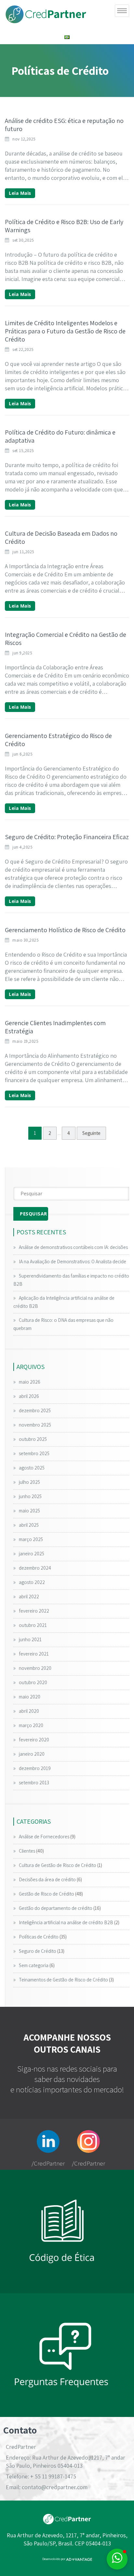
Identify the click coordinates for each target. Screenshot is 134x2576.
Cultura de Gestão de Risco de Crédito (58, 1865)
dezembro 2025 (35, 1410)
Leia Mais (20, 193)
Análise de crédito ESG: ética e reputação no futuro (64, 125)
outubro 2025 (33, 1439)
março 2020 (31, 1725)
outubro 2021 (33, 1625)
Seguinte (91, 1133)
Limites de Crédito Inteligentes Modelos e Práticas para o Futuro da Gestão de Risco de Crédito (65, 331)
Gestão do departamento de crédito (56, 1908)
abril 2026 (29, 1396)
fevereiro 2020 (34, 1740)
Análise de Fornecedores (44, 1837)
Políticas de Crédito (39, 1937)
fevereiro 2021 (34, 1654)
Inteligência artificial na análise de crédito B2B (66, 1922)
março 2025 (31, 1539)
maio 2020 (30, 1697)
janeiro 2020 (32, 1754)
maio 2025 (29, 1511)
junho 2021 (30, 1639)
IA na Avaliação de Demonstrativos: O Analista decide (73, 1261)
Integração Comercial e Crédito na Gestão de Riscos (66, 639)
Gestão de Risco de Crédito (47, 1894)
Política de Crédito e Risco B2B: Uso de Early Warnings (64, 226)
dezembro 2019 (35, 1768)
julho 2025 (29, 1482)
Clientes (27, 1851)
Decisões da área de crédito (47, 1879)
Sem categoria (34, 1965)
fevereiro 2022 (34, 1611)
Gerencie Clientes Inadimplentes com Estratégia (55, 1027)
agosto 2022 (32, 1582)
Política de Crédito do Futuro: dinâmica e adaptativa (60, 436)
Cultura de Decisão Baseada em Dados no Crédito (61, 537)
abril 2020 (29, 1711)
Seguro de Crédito (38, 1951)
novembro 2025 (35, 1425)
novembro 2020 (35, 1668)
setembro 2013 (34, 1783)
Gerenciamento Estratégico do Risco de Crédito (58, 740)
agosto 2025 (32, 1468)
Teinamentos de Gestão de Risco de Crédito (63, 1980)
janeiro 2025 (32, 1554)
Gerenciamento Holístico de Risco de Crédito (65, 930)
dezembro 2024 (35, 1568)
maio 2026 (30, 1382)
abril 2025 (29, 1525)
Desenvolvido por (54, 2559)
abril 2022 (29, 1597)
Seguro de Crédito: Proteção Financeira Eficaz (67, 837)
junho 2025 (30, 1496)
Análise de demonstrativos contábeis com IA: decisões (73, 1247)
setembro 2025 (34, 1453)
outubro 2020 (33, 1682)
